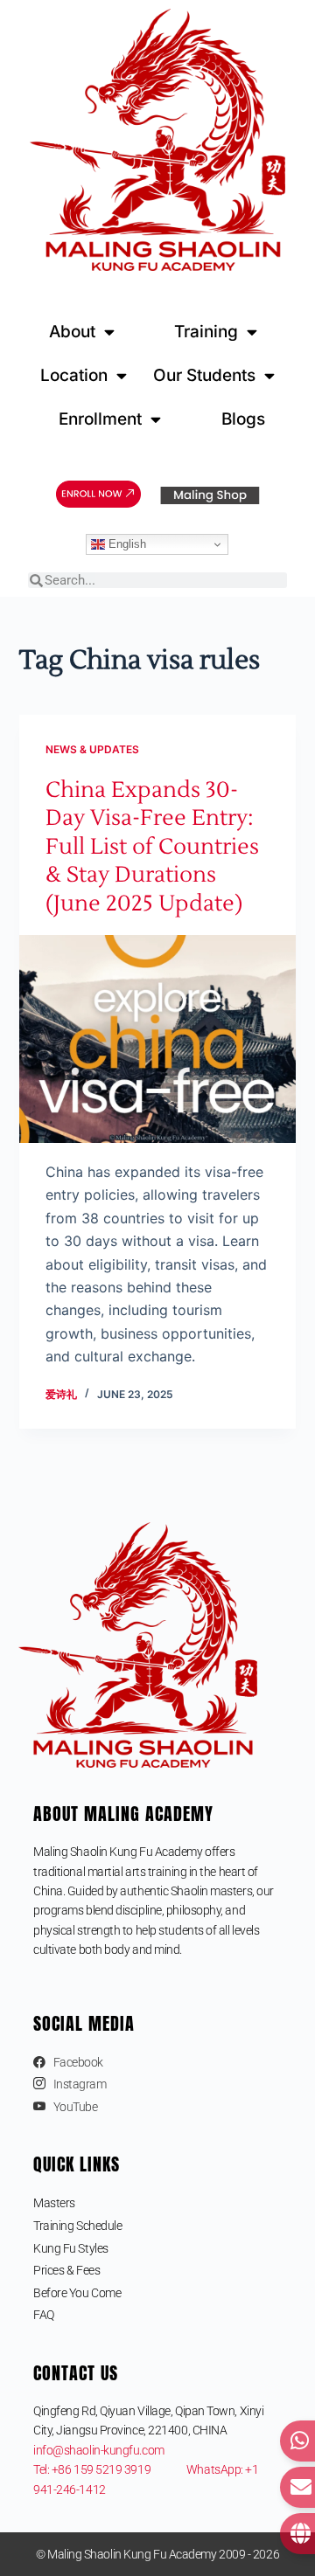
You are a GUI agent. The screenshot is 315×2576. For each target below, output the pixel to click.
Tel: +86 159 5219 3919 (110, 2469)
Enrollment (100, 419)
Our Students (204, 375)
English (126, 544)
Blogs (243, 419)
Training (206, 332)
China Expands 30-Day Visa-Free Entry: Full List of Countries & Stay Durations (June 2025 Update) (152, 847)
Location (74, 375)
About (72, 332)
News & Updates (92, 749)
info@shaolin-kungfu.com (99, 2450)
